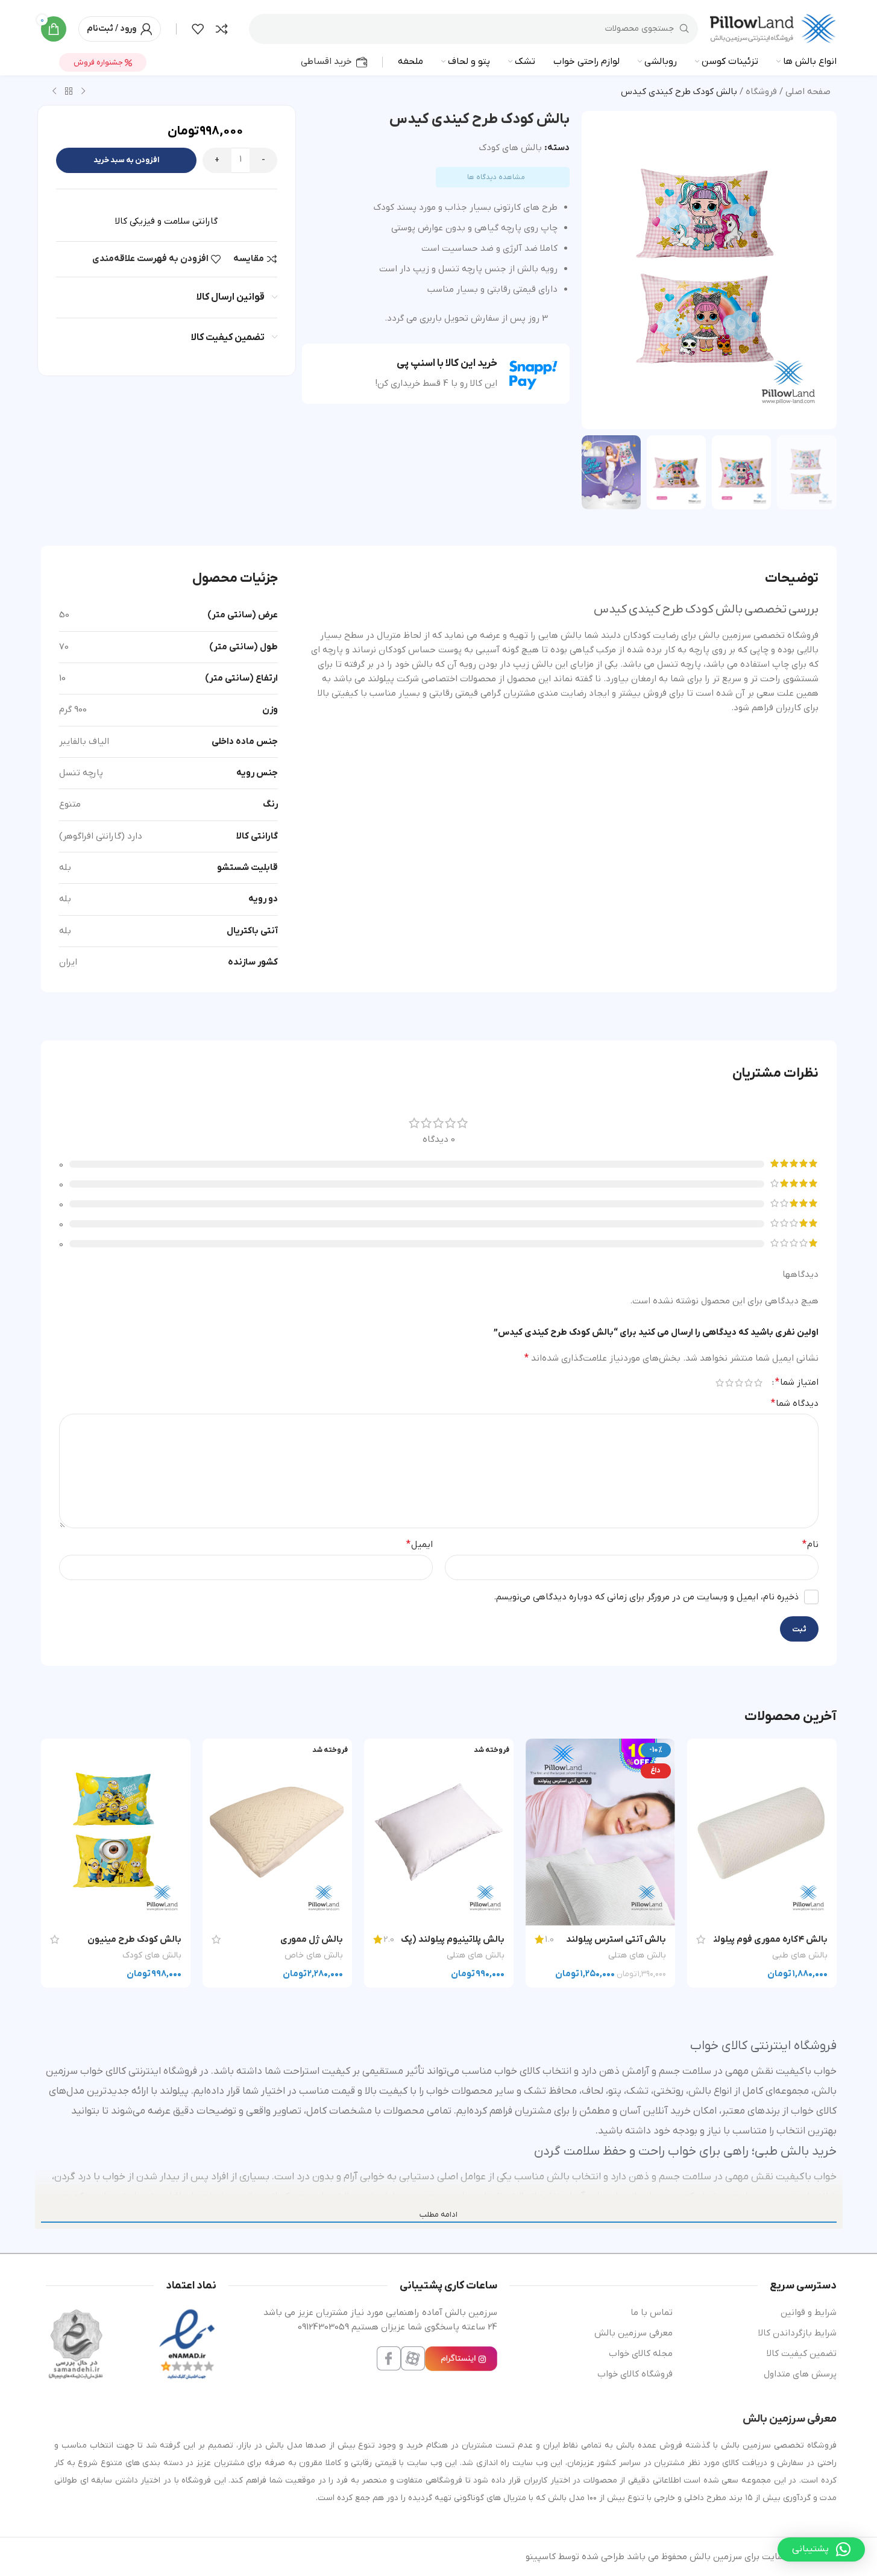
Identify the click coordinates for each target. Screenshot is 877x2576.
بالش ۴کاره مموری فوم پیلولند (768, 1939)
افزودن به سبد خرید (126, 160)
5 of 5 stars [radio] (720, 1383)
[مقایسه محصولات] (222, 29)
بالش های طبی (800, 1955)
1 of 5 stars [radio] (758, 1383)
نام (810, 1545)
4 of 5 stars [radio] (729, 1383)
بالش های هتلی (637, 1955)
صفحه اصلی (808, 92)
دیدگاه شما (795, 1403)
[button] (821, 2549)
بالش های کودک (511, 148)
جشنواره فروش (99, 62)
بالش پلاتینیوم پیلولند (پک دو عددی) (433, 1939)
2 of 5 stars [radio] (749, 1383)
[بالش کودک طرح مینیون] (116, 1832)
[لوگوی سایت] (773, 28)
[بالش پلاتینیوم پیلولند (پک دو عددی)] (439, 1832)
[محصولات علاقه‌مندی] (198, 29)
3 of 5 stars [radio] (739, 1383)
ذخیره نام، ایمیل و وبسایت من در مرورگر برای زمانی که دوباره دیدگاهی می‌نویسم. (646, 1597)
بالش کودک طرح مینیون (134, 1939)
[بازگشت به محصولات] (69, 92)
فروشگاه (761, 92)
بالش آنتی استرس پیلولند (616, 1939)
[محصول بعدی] (54, 92)
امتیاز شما (797, 1382)
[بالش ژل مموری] (277, 1832)
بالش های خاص (314, 1955)
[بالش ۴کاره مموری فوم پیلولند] (762, 1832)
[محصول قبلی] (83, 92)
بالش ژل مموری (312, 1939)
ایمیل (420, 1545)
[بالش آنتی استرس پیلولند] (600, 1832)
